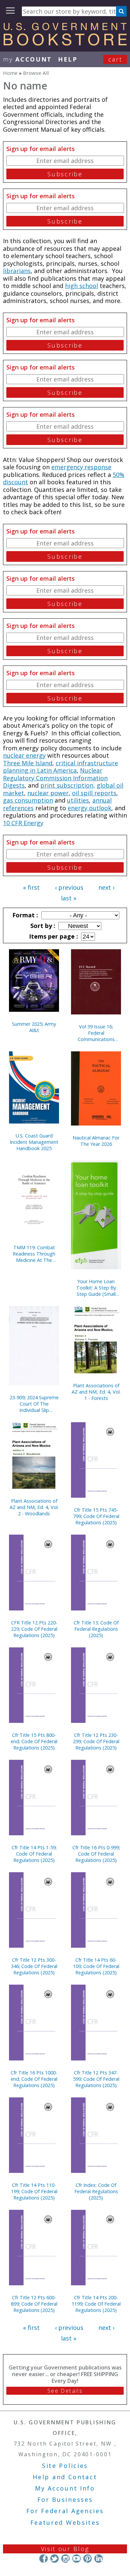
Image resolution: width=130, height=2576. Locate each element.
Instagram (65, 2558)
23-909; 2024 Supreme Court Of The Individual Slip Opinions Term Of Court (34, 1404)
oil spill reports (94, 793)
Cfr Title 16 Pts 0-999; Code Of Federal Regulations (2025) (96, 1854)
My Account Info (65, 2488)
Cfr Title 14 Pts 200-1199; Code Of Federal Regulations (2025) (96, 2304)
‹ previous (69, 887)
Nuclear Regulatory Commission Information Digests (55, 778)
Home (10, 73)
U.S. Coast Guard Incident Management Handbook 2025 (34, 1142)
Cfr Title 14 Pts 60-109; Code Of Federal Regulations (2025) (96, 1966)
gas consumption (28, 800)
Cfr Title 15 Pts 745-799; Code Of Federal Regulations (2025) (96, 1516)
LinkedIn (98, 2558)
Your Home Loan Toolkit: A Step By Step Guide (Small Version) (96, 1288)
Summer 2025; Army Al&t (34, 1027)
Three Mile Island (28, 763)
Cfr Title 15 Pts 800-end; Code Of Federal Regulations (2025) (34, 1741)
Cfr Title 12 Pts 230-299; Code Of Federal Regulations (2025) (96, 1741)
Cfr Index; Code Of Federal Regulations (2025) (96, 2191)
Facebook (43, 2558)
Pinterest (87, 2558)
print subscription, (68, 785)
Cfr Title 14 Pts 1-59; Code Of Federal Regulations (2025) (34, 1854)
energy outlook (89, 808)
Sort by (42, 926)
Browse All (36, 73)
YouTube (76, 2558)
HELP (68, 59)
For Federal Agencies (65, 2511)
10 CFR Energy (23, 823)
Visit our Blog (65, 2549)
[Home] (65, 43)
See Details (65, 2391)
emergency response (81, 467)
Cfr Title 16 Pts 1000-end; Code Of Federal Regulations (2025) (34, 2079)
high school (81, 286)
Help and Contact (65, 2477)
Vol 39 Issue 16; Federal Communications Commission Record (96, 1033)
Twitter (54, 2558)
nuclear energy (24, 755)
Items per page (53, 936)
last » (69, 898)
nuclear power (48, 793)
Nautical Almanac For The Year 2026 (96, 1141)
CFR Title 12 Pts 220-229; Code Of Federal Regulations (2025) (34, 1629)
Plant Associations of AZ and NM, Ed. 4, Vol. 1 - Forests (96, 1392)
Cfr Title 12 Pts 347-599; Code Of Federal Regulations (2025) (96, 2079)
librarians (17, 271)
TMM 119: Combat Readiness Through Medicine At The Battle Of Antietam (34, 1254)
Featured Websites (65, 2522)
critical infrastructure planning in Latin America (60, 767)
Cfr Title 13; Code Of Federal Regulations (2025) (96, 1629)
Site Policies (65, 2466)
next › (106, 887)
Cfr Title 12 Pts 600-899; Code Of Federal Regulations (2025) (34, 2304)
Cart (115, 59)
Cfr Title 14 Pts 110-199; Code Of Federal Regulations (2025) (34, 2191)
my (27, 59)
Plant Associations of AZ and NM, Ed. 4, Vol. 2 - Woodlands (34, 1507)
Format (24, 915)
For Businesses (65, 2500)
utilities (78, 800)
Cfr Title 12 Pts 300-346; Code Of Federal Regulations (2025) (34, 1966)
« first (31, 887)
